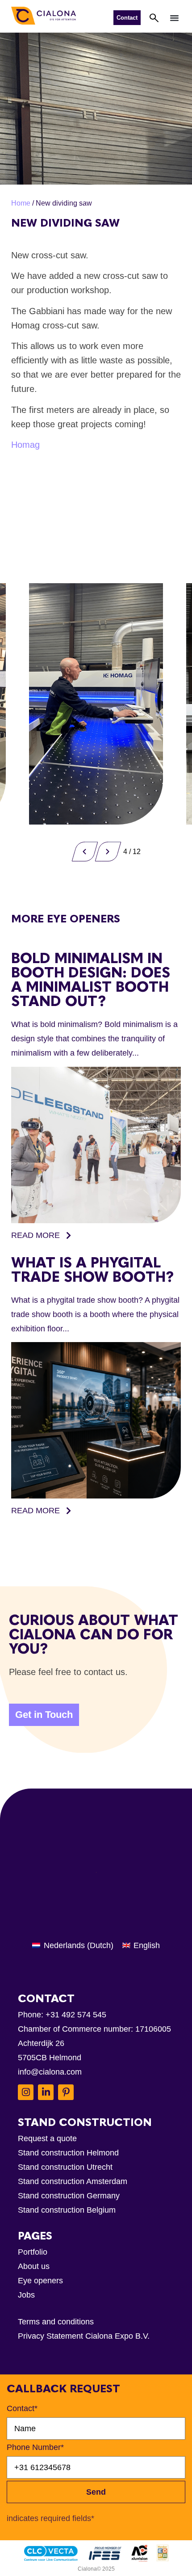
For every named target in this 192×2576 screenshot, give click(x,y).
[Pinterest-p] (66, 2092)
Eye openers (40, 2281)
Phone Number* (35, 2447)
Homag (25, 445)
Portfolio (33, 2252)
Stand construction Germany (69, 2196)
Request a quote (47, 2138)
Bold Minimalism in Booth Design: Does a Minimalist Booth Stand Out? (91, 980)
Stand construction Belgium (67, 2210)
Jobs (26, 2295)
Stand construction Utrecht (65, 2167)
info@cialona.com (50, 2072)
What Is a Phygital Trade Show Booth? (92, 1270)
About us (34, 2266)
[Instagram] (26, 2092)
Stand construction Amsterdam (73, 2181)
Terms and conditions (56, 2322)
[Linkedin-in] (46, 2092)
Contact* (22, 2408)
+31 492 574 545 (76, 2015)
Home (21, 203)
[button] (175, 17)
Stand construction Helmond (68, 2153)
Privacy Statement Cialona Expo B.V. (84, 2336)
